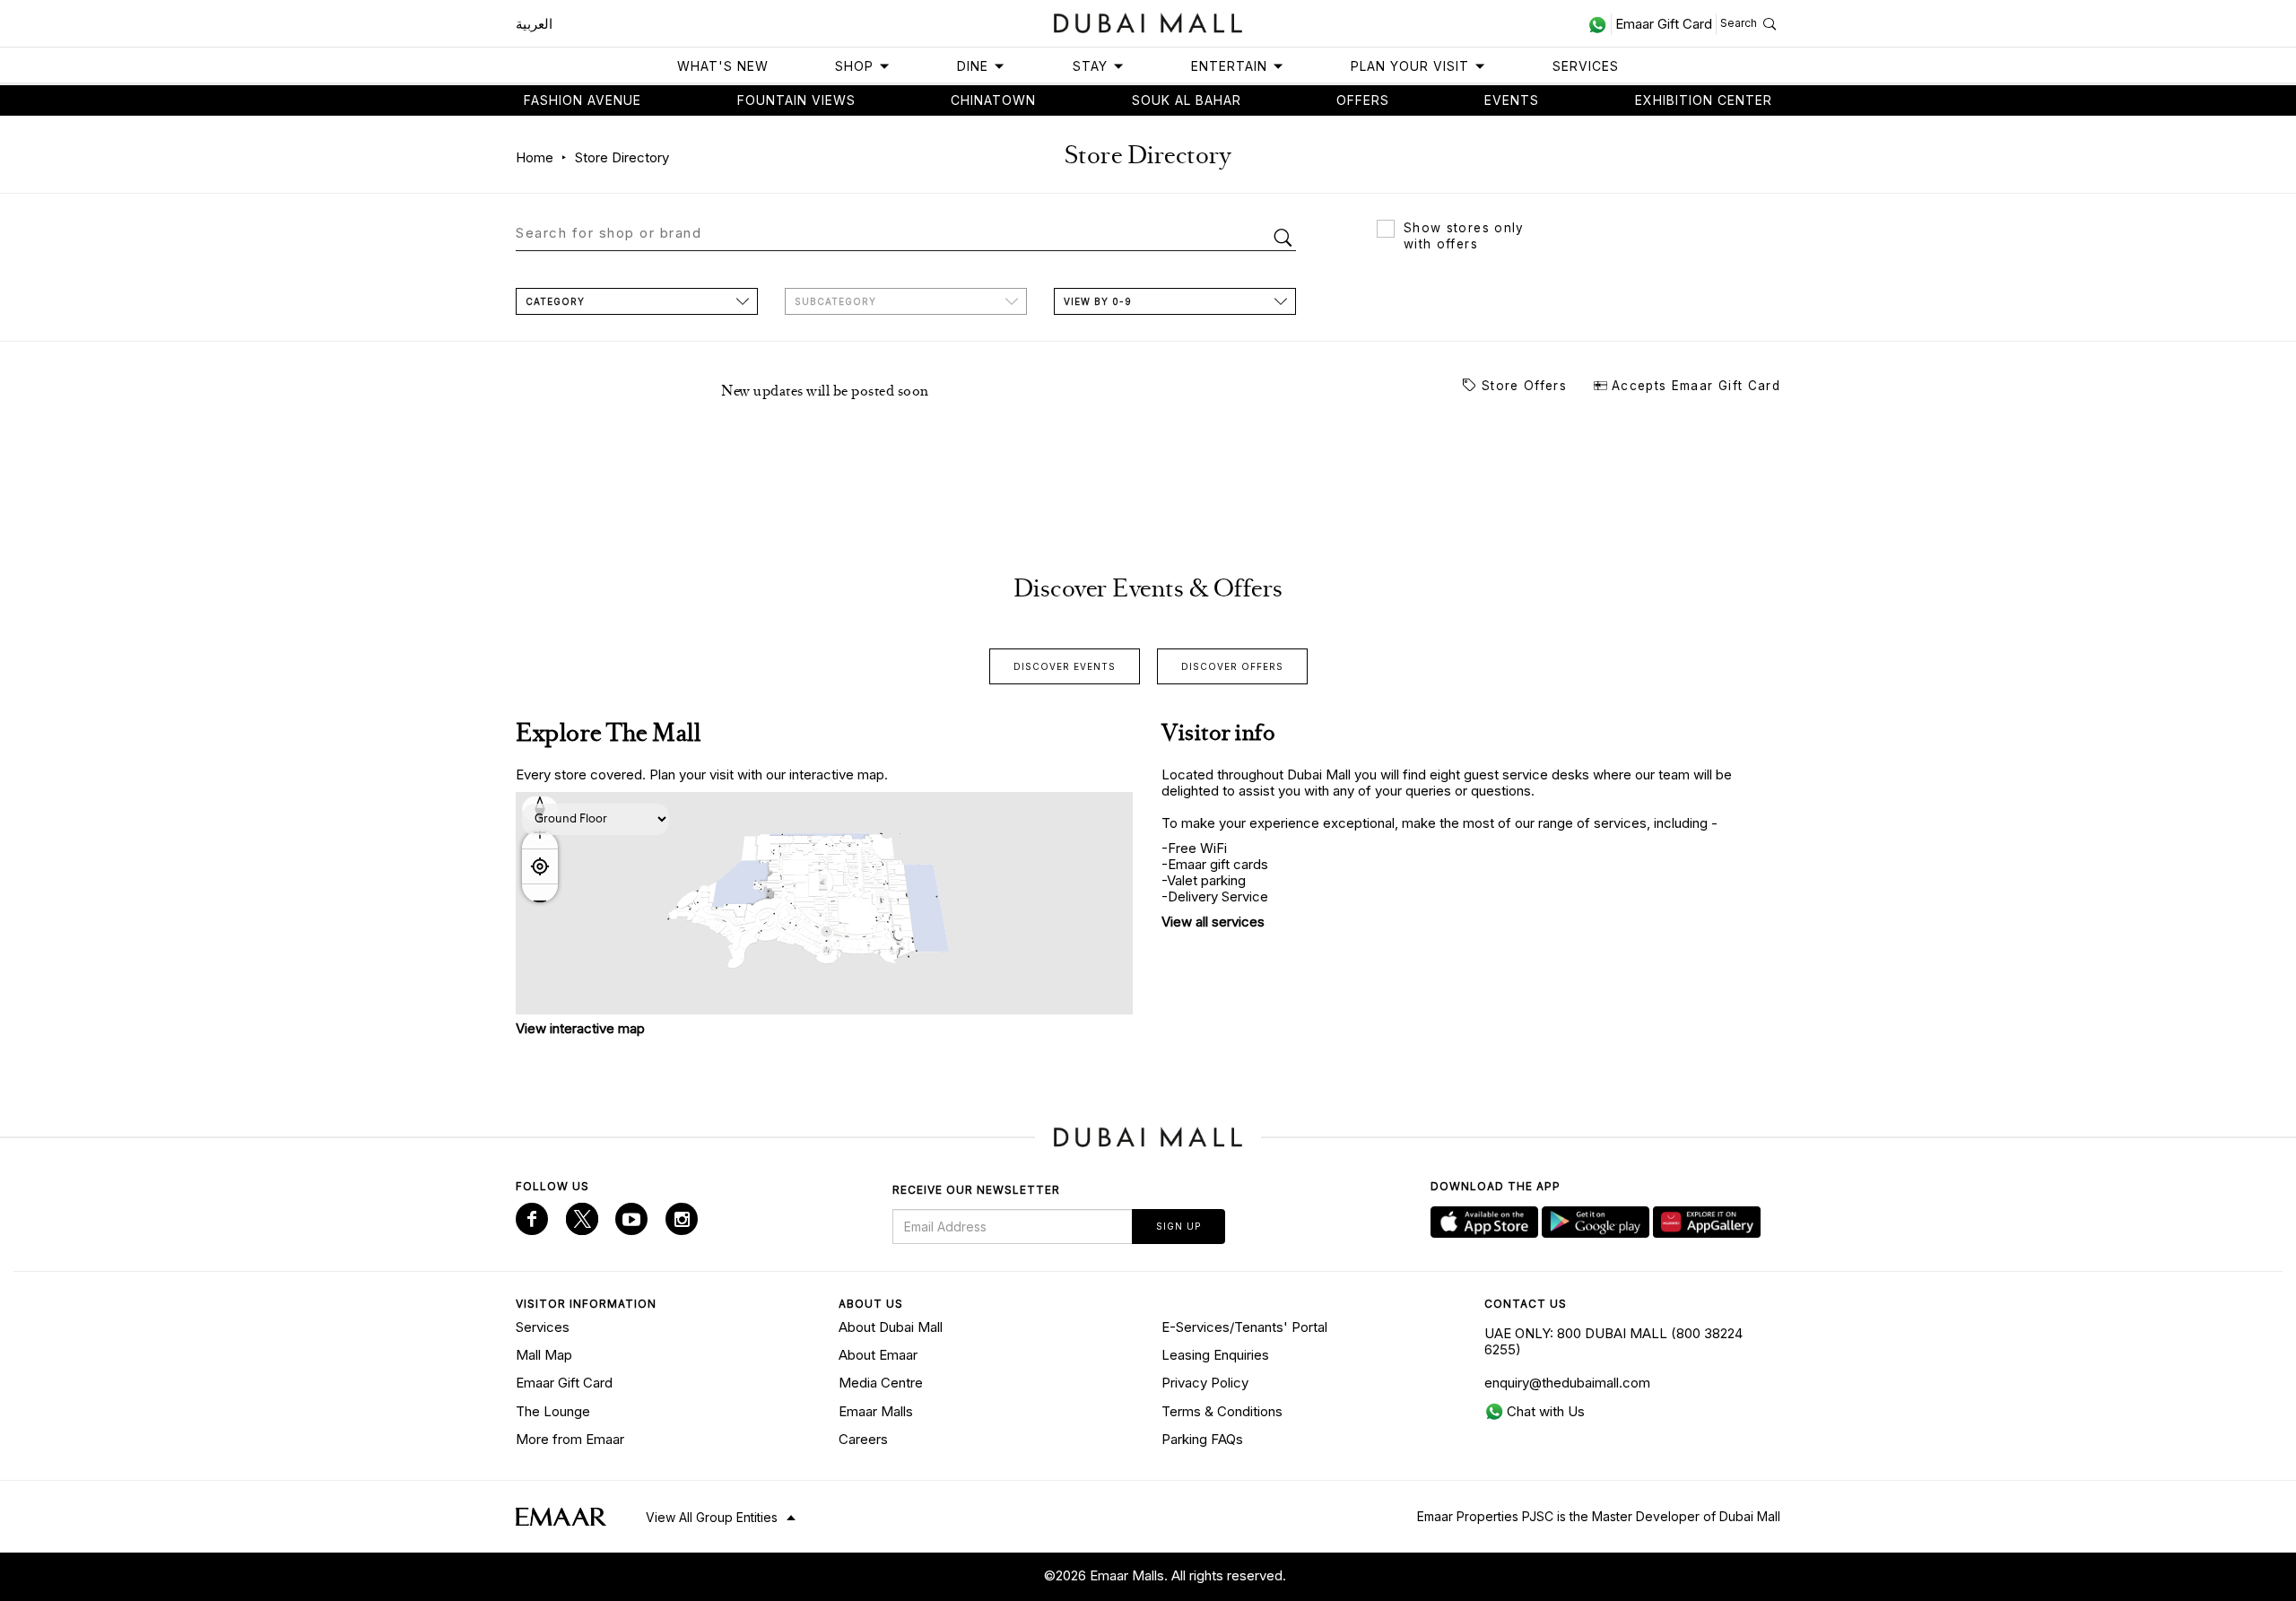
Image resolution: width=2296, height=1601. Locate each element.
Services (1586, 66)
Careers (863, 1439)
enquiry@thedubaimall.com (1567, 1383)
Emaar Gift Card (564, 1383)
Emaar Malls (876, 1411)
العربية (534, 24)
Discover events (1065, 666)
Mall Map (544, 1355)
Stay (1090, 66)
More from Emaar (570, 1439)
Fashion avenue (583, 100)
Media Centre (881, 1383)
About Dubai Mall (891, 1327)
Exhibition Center (1704, 100)
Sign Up (1178, 1226)
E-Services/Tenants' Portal (1244, 1327)
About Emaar (878, 1355)
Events (1512, 100)
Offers (1363, 100)
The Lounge (553, 1411)
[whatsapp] (1600, 24)
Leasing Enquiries (1215, 1355)
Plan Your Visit (1410, 66)
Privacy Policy (1205, 1383)
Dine (973, 66)
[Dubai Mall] (1148, 21)
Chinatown (993, 100)
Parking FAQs (1202, 1439)
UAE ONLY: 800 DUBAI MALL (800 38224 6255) (1613, 1341)
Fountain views (796, 100)
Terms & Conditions (1222, 1411)
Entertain (1229, 66)
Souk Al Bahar (1187, 100)
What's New (723, 66)
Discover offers (1232, 666)
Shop (854, 66)
